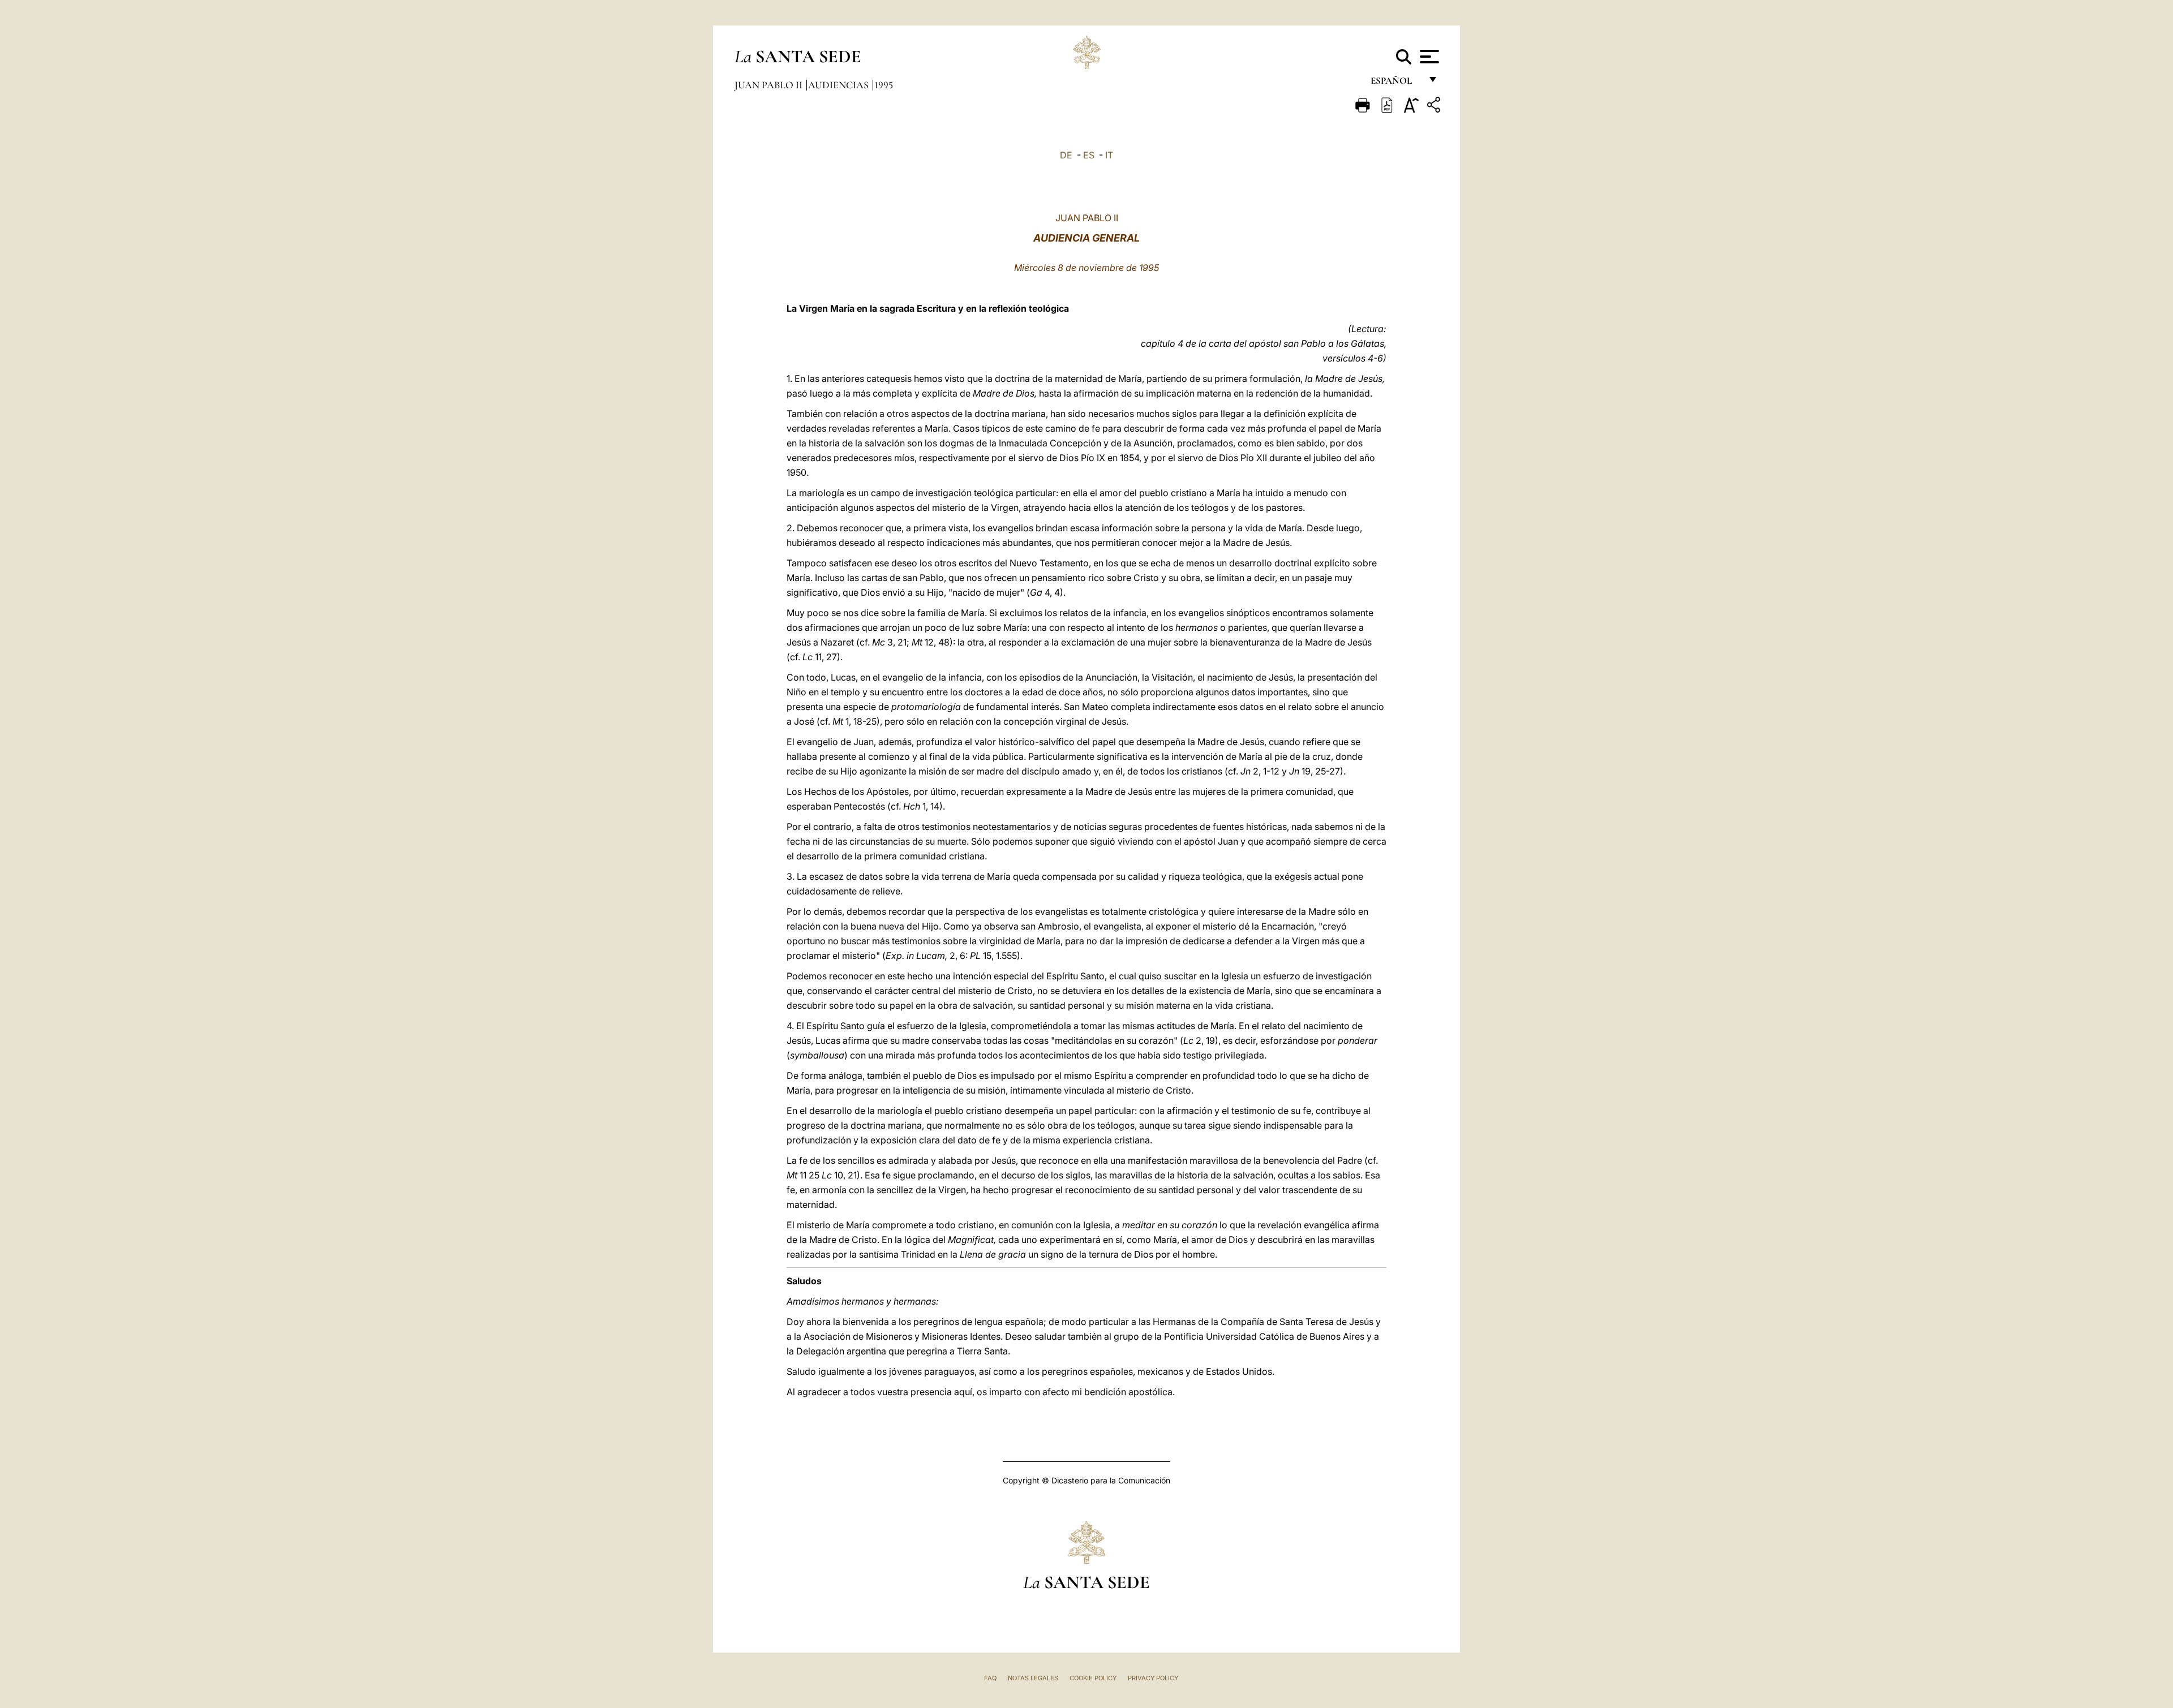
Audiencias (839, 85)
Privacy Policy (1153, 1678)
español (1396, 83)
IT (1109, 155)
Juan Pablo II (770, 85)
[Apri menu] (1428, 57)
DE (1066, 155)
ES (1089, 155)
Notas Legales (1033, 1678)
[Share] (1435, 107)
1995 (884, 85)
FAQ (990, 1678)
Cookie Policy (1093, 1678)
